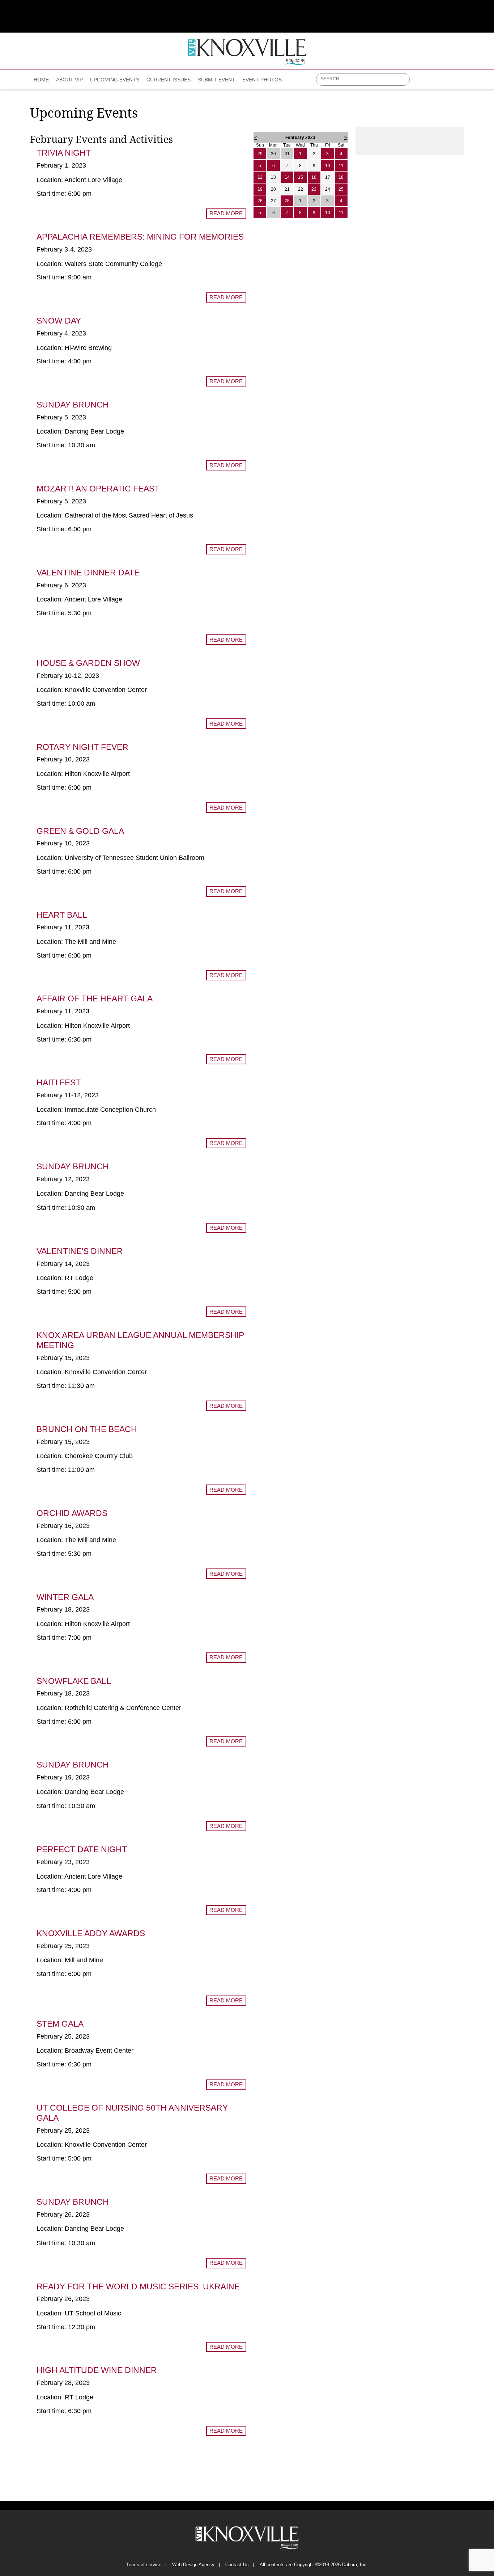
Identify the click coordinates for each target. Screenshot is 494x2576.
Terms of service (144, 2565)
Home (41, 80)
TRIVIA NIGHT (64, 153)
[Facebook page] (419, 82)
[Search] (405, 80)
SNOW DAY (59, 321)
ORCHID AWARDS (72, 1513)
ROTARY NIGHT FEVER (82, 747)
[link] (41, 77)
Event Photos (262, 80)
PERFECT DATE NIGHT (82, 1849)
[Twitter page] (433, 82)
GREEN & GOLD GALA (80, 831)
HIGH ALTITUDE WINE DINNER (97, 2370)
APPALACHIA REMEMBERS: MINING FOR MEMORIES (140, 237)
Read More (226, 213)
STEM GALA (60, 2024)
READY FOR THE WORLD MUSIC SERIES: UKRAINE (138, 2286)
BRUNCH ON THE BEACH (87, 1429)
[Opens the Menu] (461, 79)
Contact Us (237, 2565)
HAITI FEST (59, 1082)
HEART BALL (62, 915)
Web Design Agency (193, 2565)
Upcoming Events (115, 80)
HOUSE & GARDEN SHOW (88, 663)
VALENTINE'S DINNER (80, 1251)
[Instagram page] (448, 82)
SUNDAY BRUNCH (73, 405)
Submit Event (216, 80)
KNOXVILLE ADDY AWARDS (91, 1933)
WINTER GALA (65, 1597)
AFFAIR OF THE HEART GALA (95, 998)
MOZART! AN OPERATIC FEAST (98, 489)
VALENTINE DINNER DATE (88, 573)
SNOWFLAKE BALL (74, 1681)
